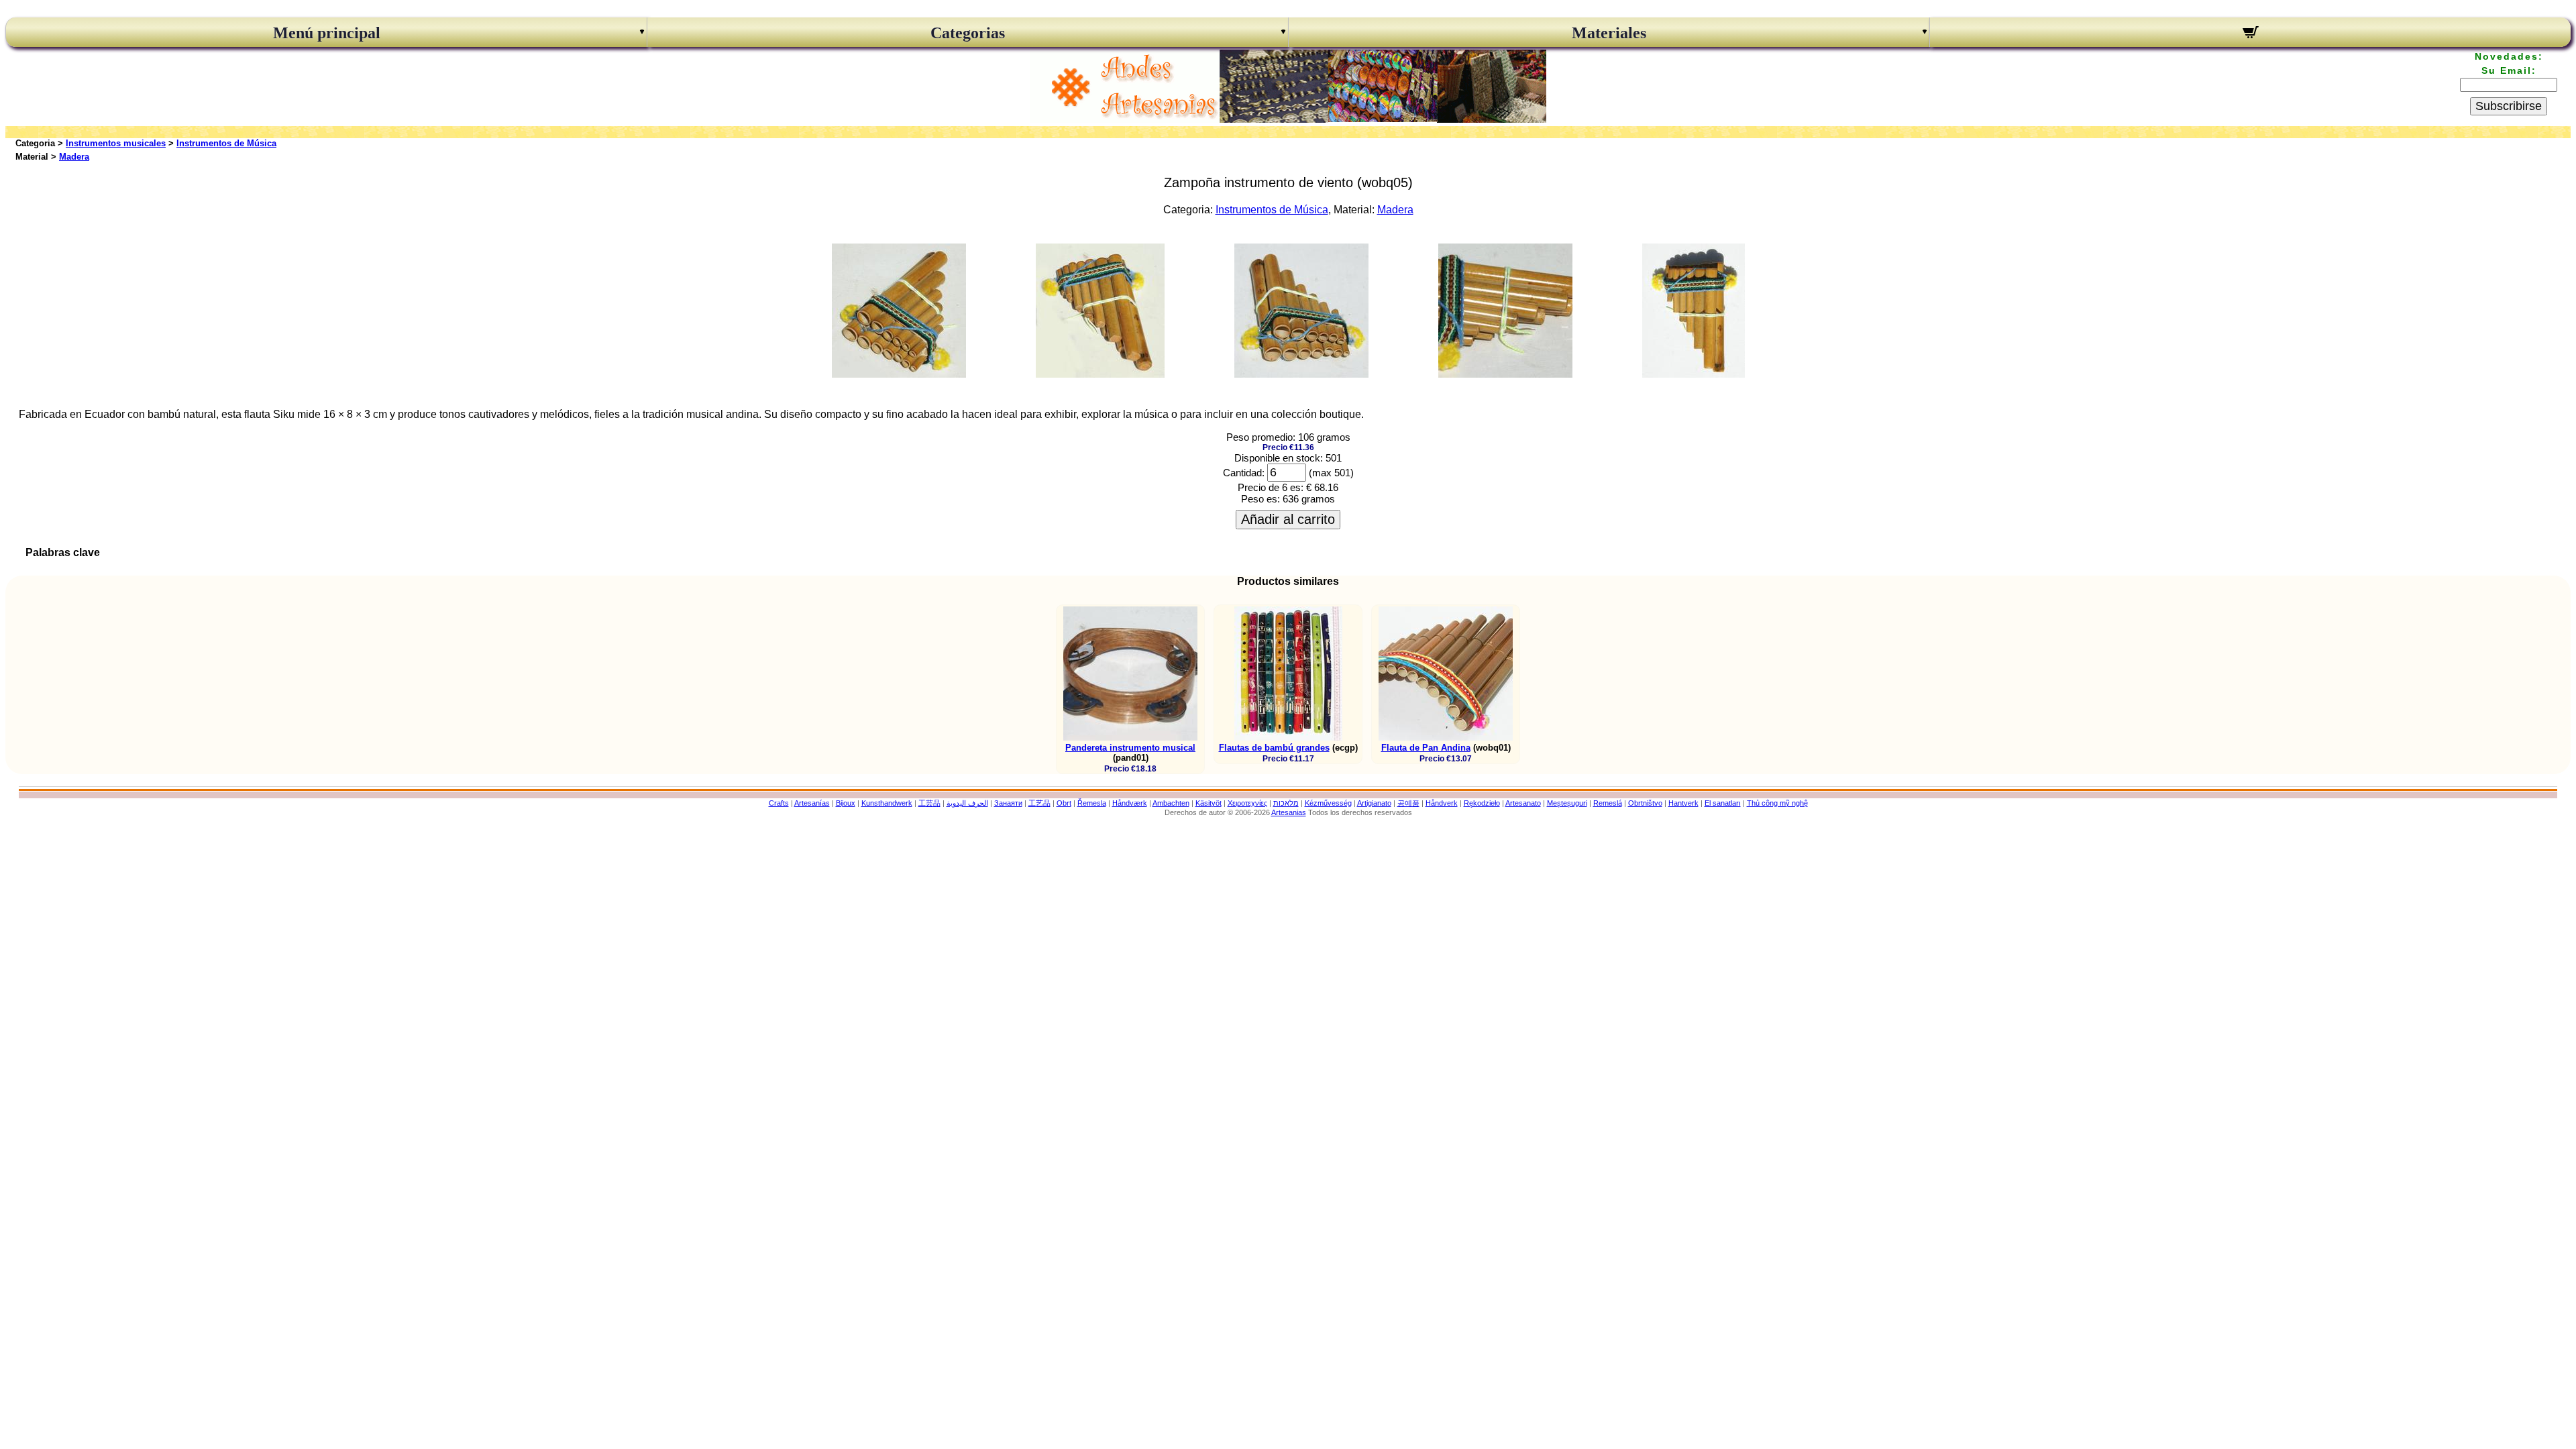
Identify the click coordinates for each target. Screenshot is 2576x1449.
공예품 (1408, 803)
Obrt (1064, 803)
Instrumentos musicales (116, 143)
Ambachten (1171, 803)
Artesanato (1523, 803)
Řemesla (1092, 803)
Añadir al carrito (1288, 519)
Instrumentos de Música (226, 143)
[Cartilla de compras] (2250, 34)
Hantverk (1683, 803)
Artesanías (812, 803)
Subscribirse (2509, 106)
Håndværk (1130, 803)
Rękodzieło (1482, 803)
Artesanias (1289, 812)
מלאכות (1286, 803)
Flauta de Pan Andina (1426, 748)
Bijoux (846, 803)
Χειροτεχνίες (1247, 803)
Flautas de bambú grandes (1274, 748)
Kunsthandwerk (887, 803)
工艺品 (1039, 803)
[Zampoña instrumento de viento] (899, 374)
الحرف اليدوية (967, 803)
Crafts (779, 803)
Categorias (968, 33)
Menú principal (327, 33)
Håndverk (1442, 803)
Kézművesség (1328, 803)
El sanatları (1723, 803)
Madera (74, 157)
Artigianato (1374, 803)
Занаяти (1008, 803)
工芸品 (929, 803)
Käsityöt (1209, 803)
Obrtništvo (1645, 803)
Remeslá (1608, 803)
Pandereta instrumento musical (1130, 748)
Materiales (1609, 33)
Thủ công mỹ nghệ (1777, 803)
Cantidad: (1244, 473)
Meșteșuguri (1567, 803)
